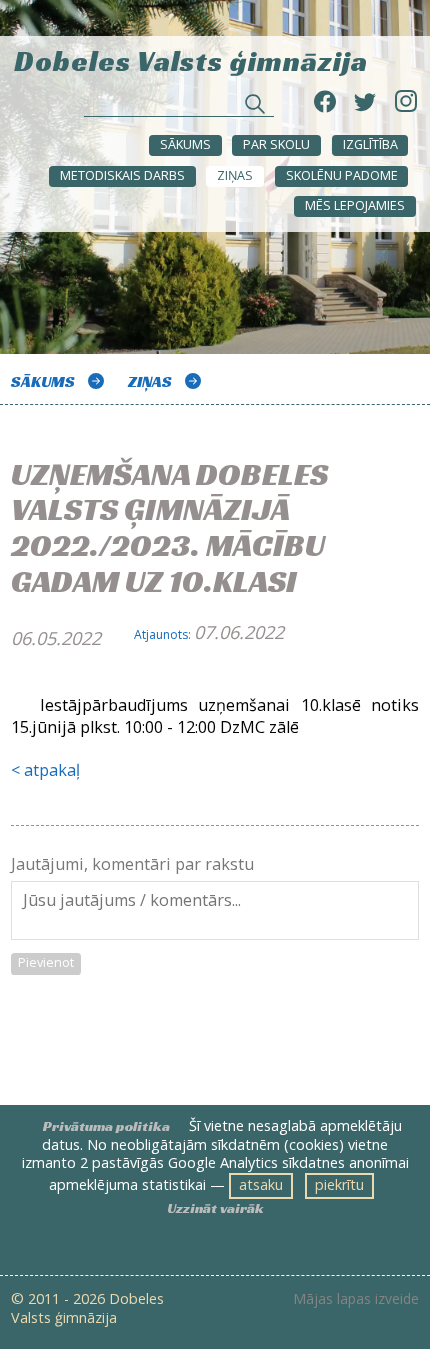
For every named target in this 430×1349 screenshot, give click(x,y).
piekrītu (339, 1184)
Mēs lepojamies (355, 205)
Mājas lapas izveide (356, 1299)
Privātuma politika (106, 1126)
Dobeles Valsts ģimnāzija (191, 59)
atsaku (261, 1184)
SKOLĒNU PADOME (342, 175)
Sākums (185, 144)
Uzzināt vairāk (215, 1208)
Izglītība (370, 144)
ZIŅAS (235, 175)
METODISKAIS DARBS (122, 175)
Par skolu (276, 144)
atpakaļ (52, 770)
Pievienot (46, 962)
